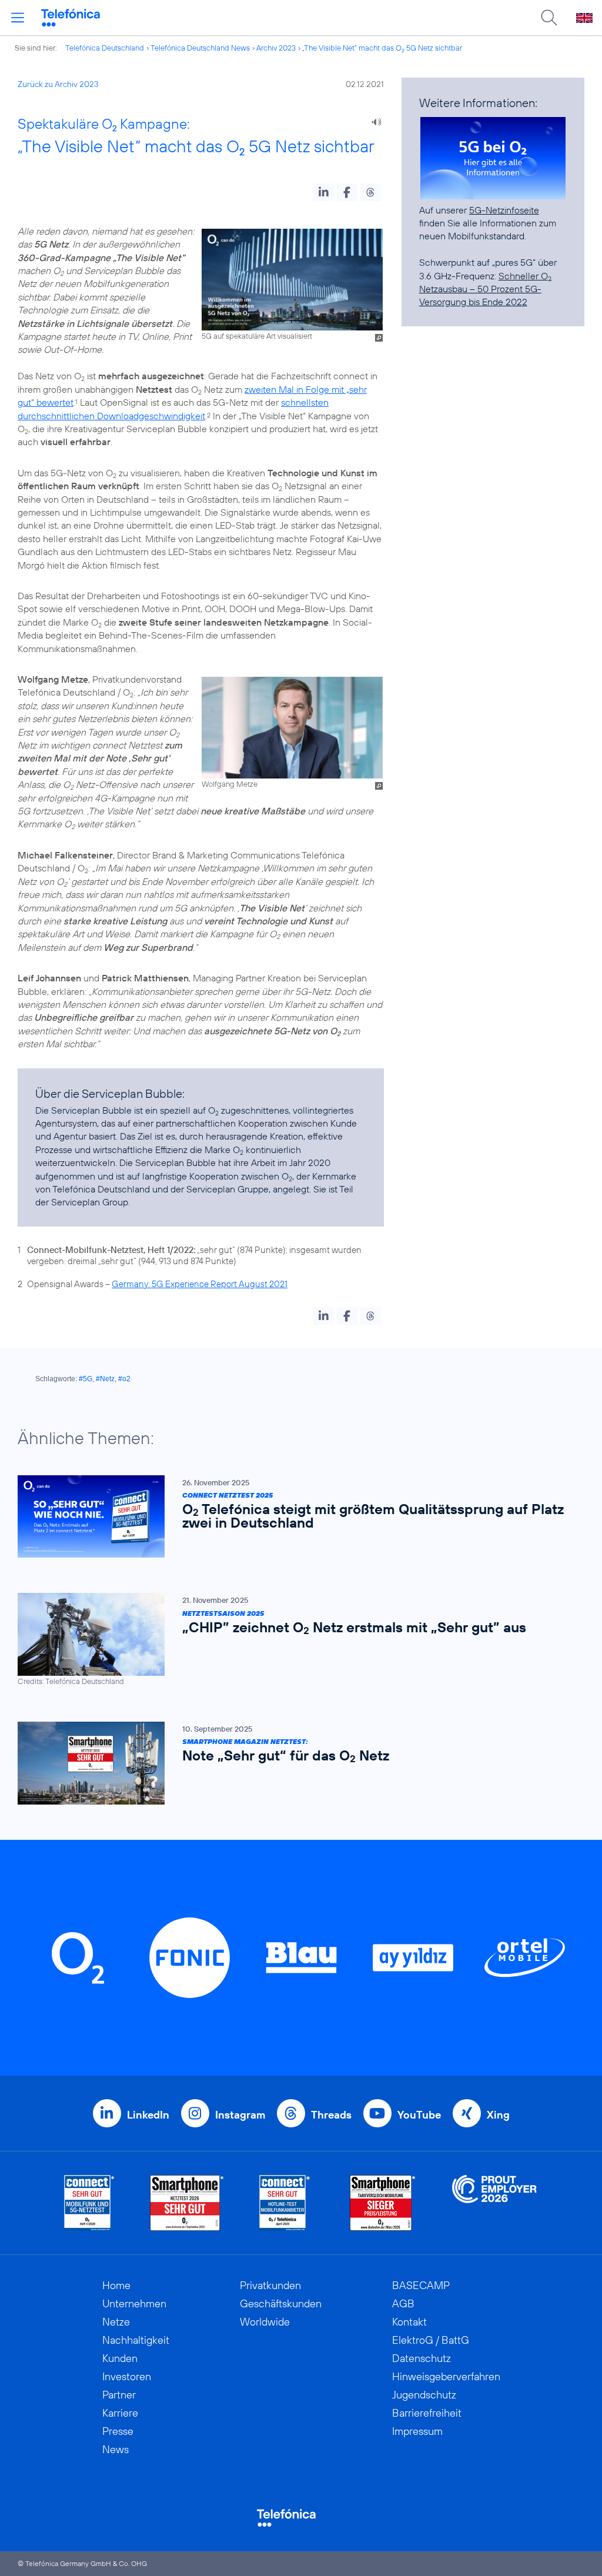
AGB (403, 2303)
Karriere (120, 2413)
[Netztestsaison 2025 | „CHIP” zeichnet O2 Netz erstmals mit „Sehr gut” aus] (295, 1640)
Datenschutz (422, 2358)
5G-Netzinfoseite (504, 210)
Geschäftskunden (281, 2303)
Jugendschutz (424, 2395)
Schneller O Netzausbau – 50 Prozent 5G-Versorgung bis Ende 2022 (485, 289)
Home (116, 2285)
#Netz (105, 1379)
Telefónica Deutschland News (200, 48)
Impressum (417, 2431)
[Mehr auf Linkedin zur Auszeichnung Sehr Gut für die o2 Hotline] (285, 2203)
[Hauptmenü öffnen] (18, 18)
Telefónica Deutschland (105, 48)
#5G (86, 1379)
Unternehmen (134, 2303)
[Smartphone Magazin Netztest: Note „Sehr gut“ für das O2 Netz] (295, 1763)
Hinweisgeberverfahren (446, 2376)
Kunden (120, 2358)
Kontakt (409, 2322)
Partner (119, 2395)
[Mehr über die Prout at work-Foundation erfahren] (494, 2203)
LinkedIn (148, 2115)
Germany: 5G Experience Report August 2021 (200, 1284)
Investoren (127, 2376)
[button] (324, 192)
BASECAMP (421, 2285)
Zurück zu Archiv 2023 (58, 84)
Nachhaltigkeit (136, 2340)
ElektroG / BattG (431, 2340)
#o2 (124, 1379)
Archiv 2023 (276, 48)
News (116, 2449)
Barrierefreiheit (427, 2413)
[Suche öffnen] (549, 18)
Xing (498, 2115)
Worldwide (265, 2322)
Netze (116, 2322)
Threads (331, 2115)
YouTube (419, 2115)
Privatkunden (270, 2285)
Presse (118, 2431)
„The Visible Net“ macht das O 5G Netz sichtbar (382, 48)
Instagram (240, 2115)
